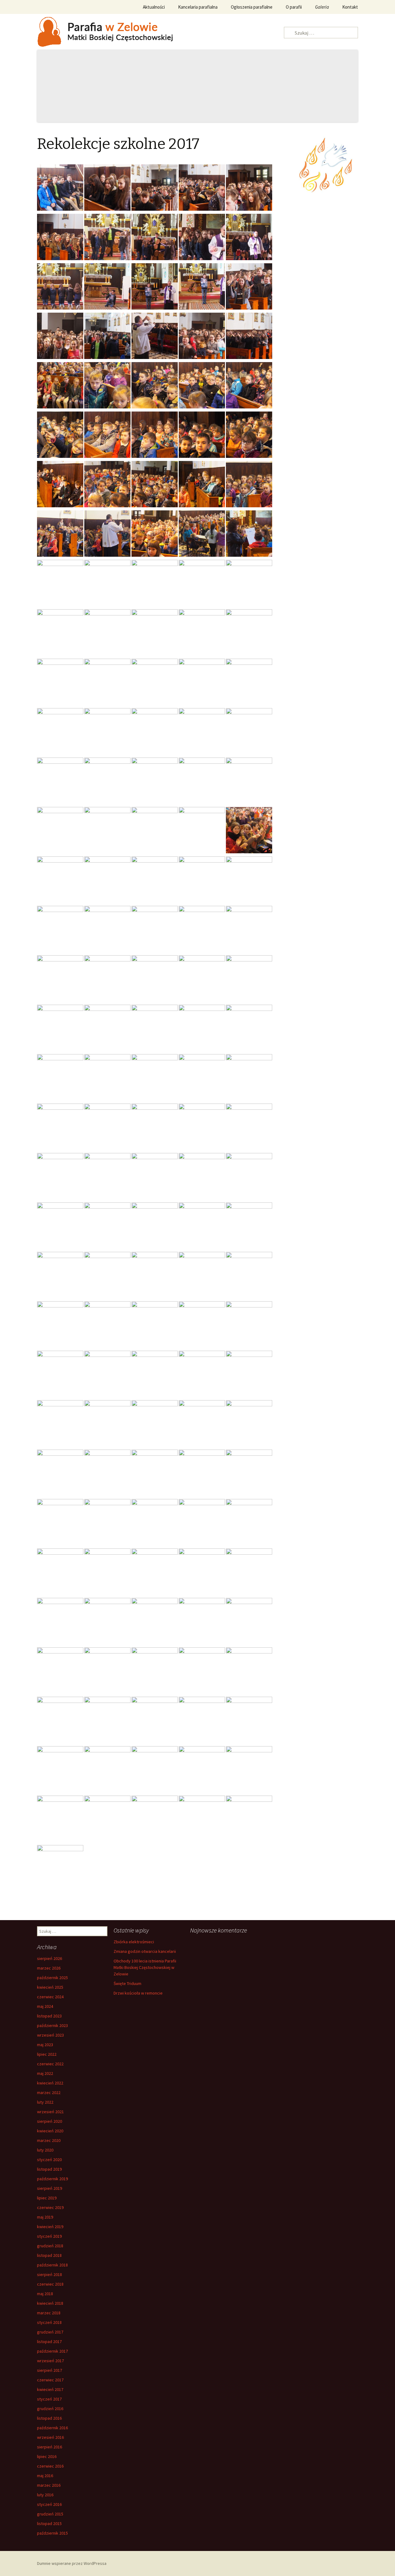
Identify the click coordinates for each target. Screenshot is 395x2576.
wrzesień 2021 (50, 2112)
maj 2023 (45, 2045)
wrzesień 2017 (50, 2361)
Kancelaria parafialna (198, 7)
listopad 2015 (49, 2523)
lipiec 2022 (47, 2054)
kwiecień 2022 (50, 2083)
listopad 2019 (49, 2169)
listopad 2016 (49, 2418)
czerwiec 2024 (50, 1997)
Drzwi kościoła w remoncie (138, 1993)
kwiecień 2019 (50, 2227)
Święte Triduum (127, 1983)
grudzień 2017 (50, 2332)
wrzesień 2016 (50, 2437)
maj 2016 (45, 2476)
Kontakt (350, 7)
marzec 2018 (49, 2313)
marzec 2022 (49, 2092)
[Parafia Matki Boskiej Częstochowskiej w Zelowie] (114, 31)
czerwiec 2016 (50, 2466)
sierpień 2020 (50, 2121)
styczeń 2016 (49, 2504)
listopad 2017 (49, 2342)
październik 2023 (52, 2025)
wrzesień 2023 (50, 2035)
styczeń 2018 (49, 2322)
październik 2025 (52, 1978)
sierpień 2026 (50, 1958)
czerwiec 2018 (50, 2284)
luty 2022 (45, 2102)
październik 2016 (52, 2428)
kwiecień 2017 (50, 2389)
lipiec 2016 (47, 2456)
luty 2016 (45, 2495)
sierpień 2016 (50, 2447)
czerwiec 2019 (50, 2207)
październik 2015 (52, 2533)
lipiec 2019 (47, 2198)
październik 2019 (52, 2179)
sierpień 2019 (50, 2188)
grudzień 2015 (50, 2514)
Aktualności (154, 7)
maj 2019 (45, 2217)
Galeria (322, 7)
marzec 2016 (49, 2485)
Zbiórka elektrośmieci (134, 1942)
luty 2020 (45, 2150)
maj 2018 (45, 2294)
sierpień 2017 (50, 2370)
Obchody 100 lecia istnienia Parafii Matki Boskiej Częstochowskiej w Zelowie (145, 1967)
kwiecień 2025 (50, 1987)
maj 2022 (45, 2073)
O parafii (294, 7)
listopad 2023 (49, 2016)
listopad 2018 (49, 2255)
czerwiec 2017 (50, 2380)
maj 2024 (45, 2006)
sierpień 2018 (50, 2274)
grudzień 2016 (50, 2409)
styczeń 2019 (49, 2236)
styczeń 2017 (49, 2399)
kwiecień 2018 (50, 2303)
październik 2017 (52, 2351)
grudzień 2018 (50, 2246)
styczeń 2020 (49, 2160)
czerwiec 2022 (50, 2064)
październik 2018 (52, 2265)
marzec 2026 (49, 1968)
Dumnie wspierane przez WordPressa (72, 2563)
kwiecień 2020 (50, 2131)
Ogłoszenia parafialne (252, 7)
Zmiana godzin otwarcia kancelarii (145, 1951)
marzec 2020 (49, 2140)
